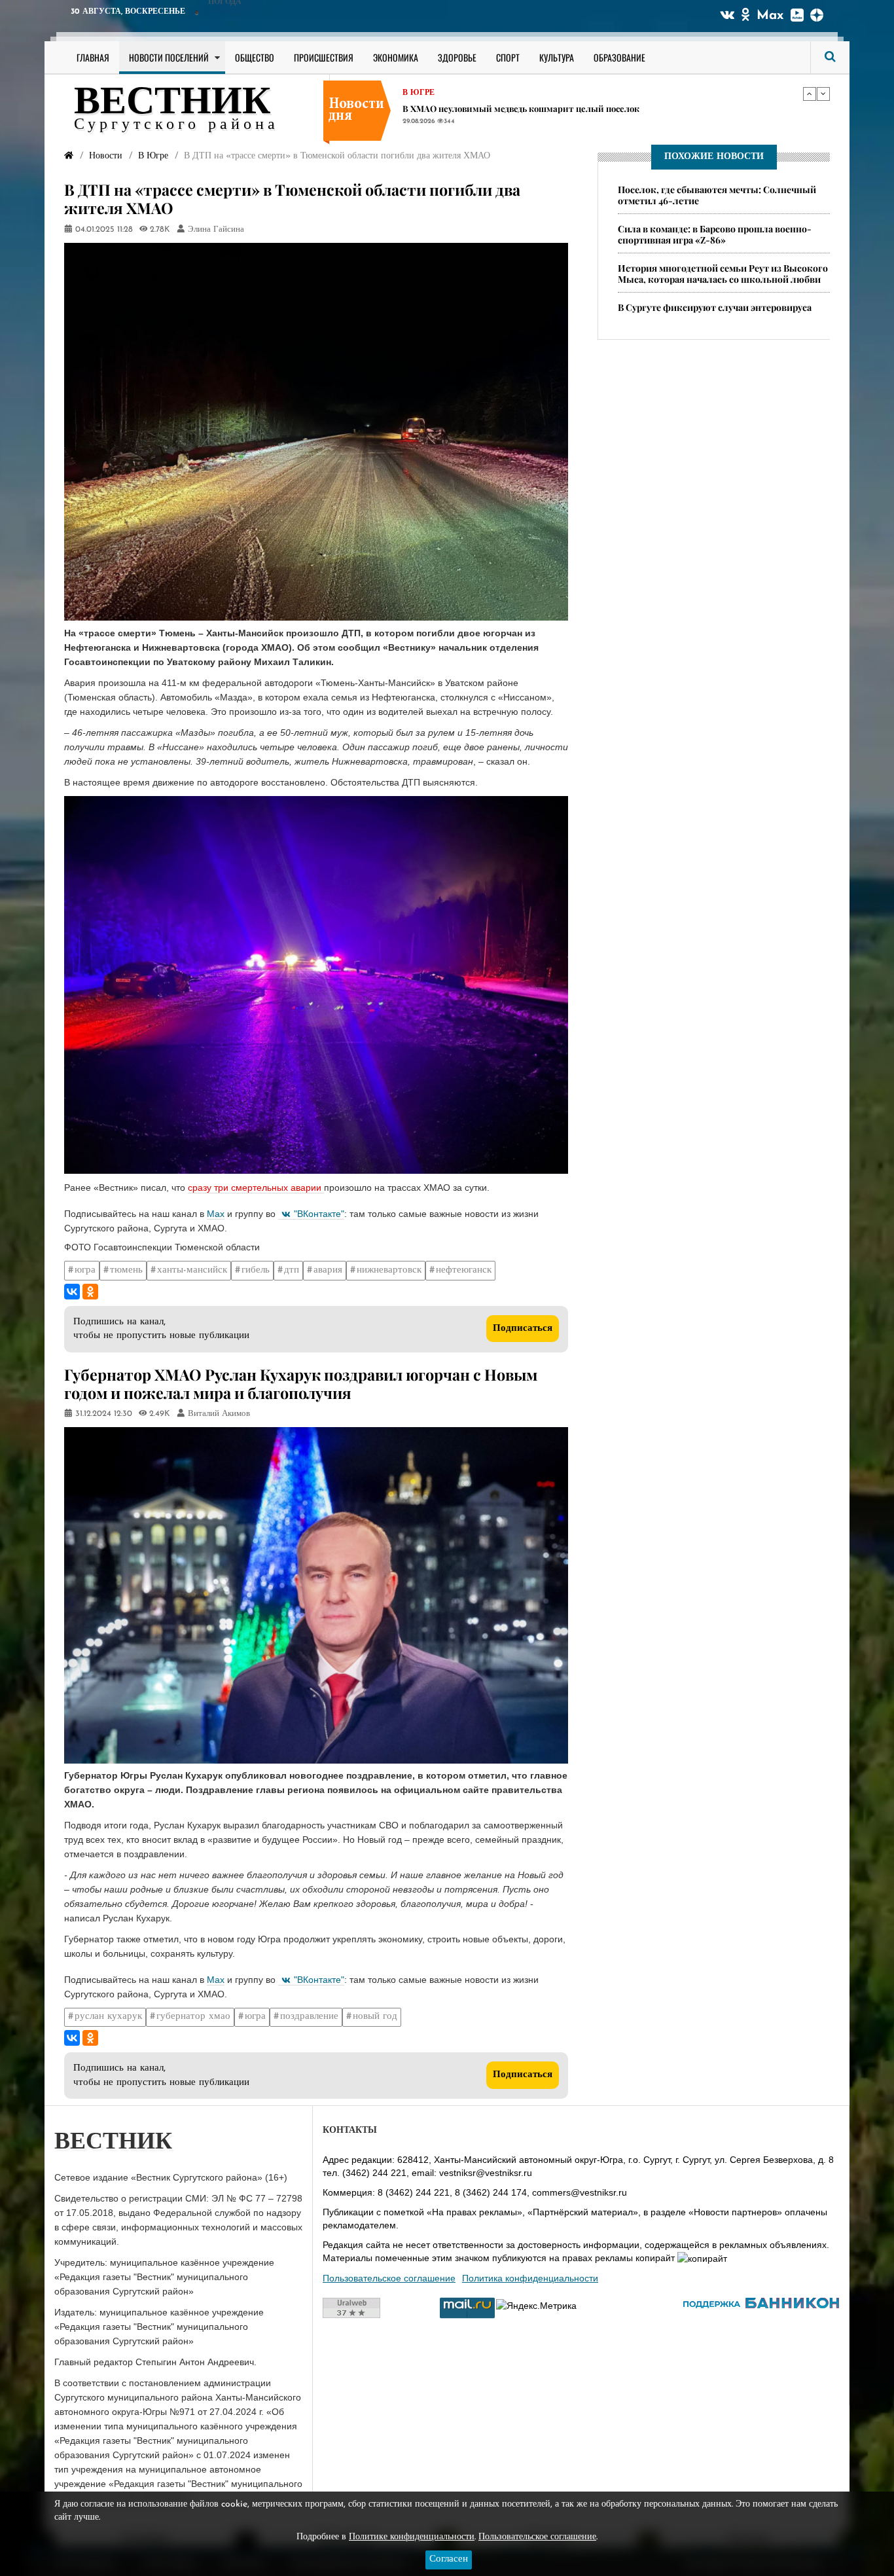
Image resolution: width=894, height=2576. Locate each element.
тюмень (126, 1270)
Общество (255, 57)
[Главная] (69, 156)
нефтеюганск (464, 1270)
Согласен (449, 2559)
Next (823, 94)
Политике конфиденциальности (412, 2537)
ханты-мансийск (192, 1270)
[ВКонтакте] (72, 1292)
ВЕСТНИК (172, 103)
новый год (375, 2017)
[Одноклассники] (90, 1292)
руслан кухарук (108, 2017)
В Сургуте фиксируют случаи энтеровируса (715, 307)
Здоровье (457, 57)
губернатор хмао (193, 2017)
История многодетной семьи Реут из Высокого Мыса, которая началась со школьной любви (723, 274)
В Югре (419, 93)
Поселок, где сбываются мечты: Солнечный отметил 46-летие (717, 195)
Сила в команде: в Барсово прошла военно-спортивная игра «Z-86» (715, 234)
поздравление (309, 2017)
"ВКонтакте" (319, 1214)
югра (85, 1270)
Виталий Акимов (219, 1414)
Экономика (396, 57)
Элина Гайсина (216, 230)
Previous (810, 94)
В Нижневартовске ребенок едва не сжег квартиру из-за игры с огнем (549, 108)
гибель (256, 1270)
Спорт (508, 57)
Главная (93, 57)
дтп (292, 1270)
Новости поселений (169, 57)
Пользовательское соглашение (389, 2278)
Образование (619, 57)
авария (328, 1270)
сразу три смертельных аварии (256, 1188)
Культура (557, 57)
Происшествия (324, 57)
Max (770, 16)
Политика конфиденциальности (530, 2278)
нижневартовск (389, 1270)
